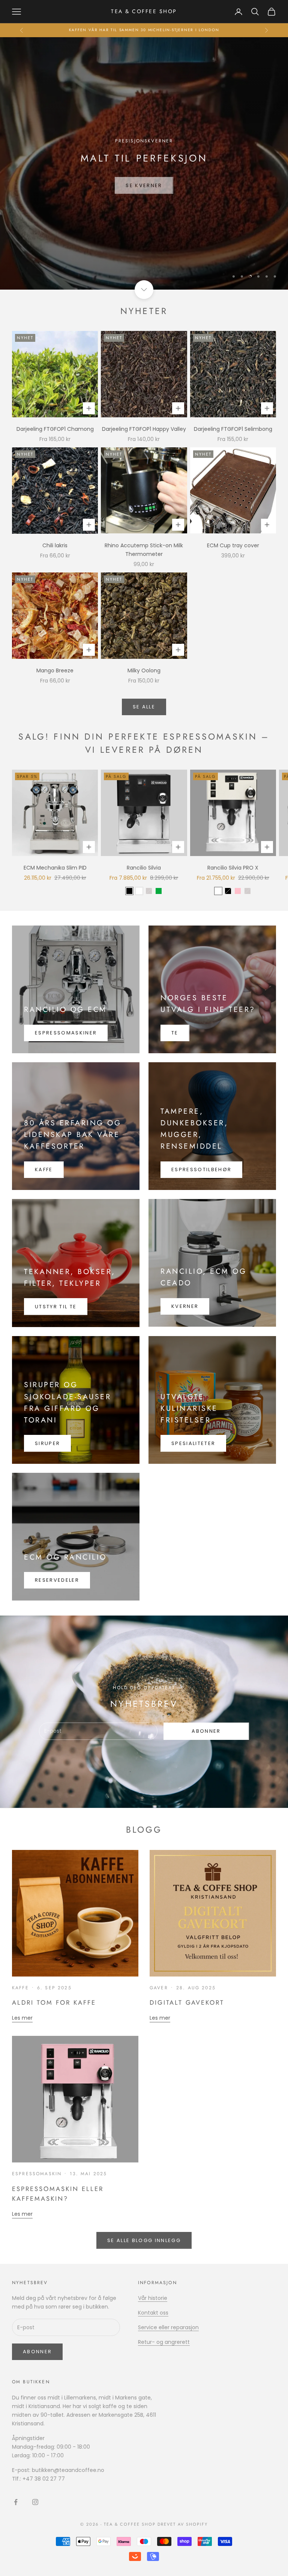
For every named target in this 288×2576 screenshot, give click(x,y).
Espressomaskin (37, 2174)
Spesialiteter (193, 1443)
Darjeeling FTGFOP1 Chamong (55, 429)
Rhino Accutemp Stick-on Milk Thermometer (144, 550)
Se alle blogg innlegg (144, 2240)
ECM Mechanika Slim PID (55, 868)
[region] (144, 163)
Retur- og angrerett (164, 2342)
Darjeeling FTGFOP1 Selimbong (233, 429)
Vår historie (153, 2298)
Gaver (159, 1988)
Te (175, 1033)
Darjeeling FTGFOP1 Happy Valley (144, 429)
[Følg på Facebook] (16, 2502)
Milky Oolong (144, 670)
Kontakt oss (153, 2313)
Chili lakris (55, 545)
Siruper (47, 1443)
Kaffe (44, 1169)
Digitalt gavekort (187, 2002)
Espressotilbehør (201, 1169)
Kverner (185, 1306)
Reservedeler (57, 1580)
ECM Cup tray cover (233, 545)
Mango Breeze (55, 670)
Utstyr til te (56, 1307)
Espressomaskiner (66, 1033)
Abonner (206, 1731)
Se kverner (144, 193)
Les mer (22, 2018)
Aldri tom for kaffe (54, 2002)
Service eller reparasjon (168, 2327)
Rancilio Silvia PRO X (233, 868)
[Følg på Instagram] (35, 2502)
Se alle (144, 707)
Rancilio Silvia (144, 868)
